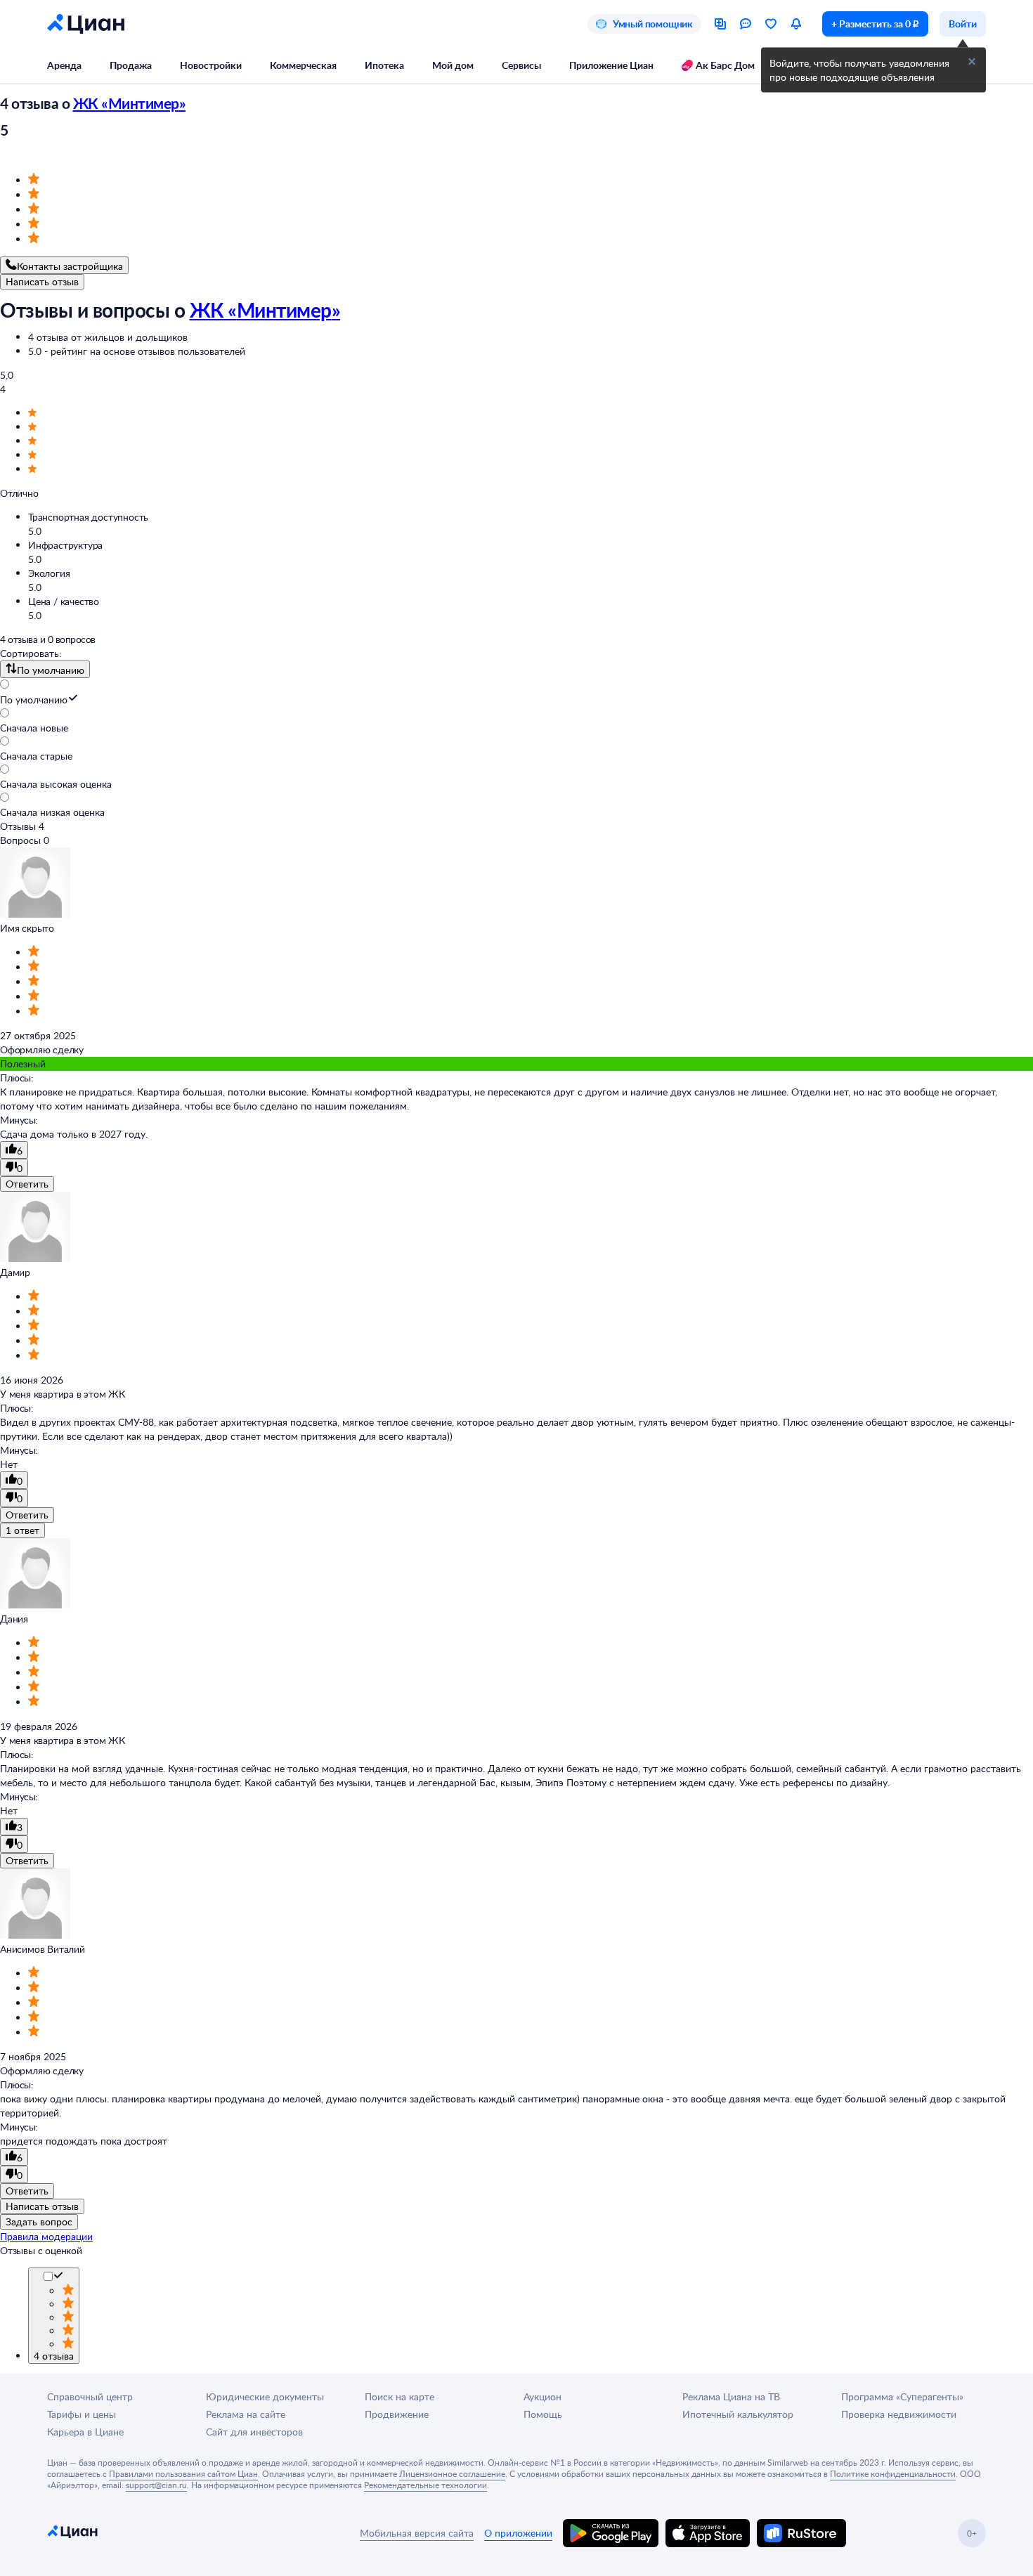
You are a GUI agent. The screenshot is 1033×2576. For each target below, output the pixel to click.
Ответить (27, 1184)
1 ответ (22, 1530)
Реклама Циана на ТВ (731, 2396)
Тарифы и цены (82, 2414)
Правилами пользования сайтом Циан (183, 2473)
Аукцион (543, 2396)
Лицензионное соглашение (452, 2473)
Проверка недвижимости (899, 2414)
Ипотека (384, 65)
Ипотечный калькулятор (738, 2414)
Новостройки (211, 65)
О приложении (518, 2533)
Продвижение (397, 2414)
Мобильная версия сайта (417, 2533)
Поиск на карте (399, 2396)
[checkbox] (58, 2277)
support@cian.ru (156, 2485)
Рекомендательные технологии (425, 2485)
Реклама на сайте (246, 2414)
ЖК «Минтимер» (130, 103)
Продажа (131, 65)
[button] (972, 62)
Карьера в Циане (85, 2432)
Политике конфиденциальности (893, 2473)
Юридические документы (265, 2396)
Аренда (64, 65)
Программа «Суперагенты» (902, 2396)
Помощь (543, 2414)
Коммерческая (303, 65)
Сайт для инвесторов (254, 2432)
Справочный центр (90, 2396)
